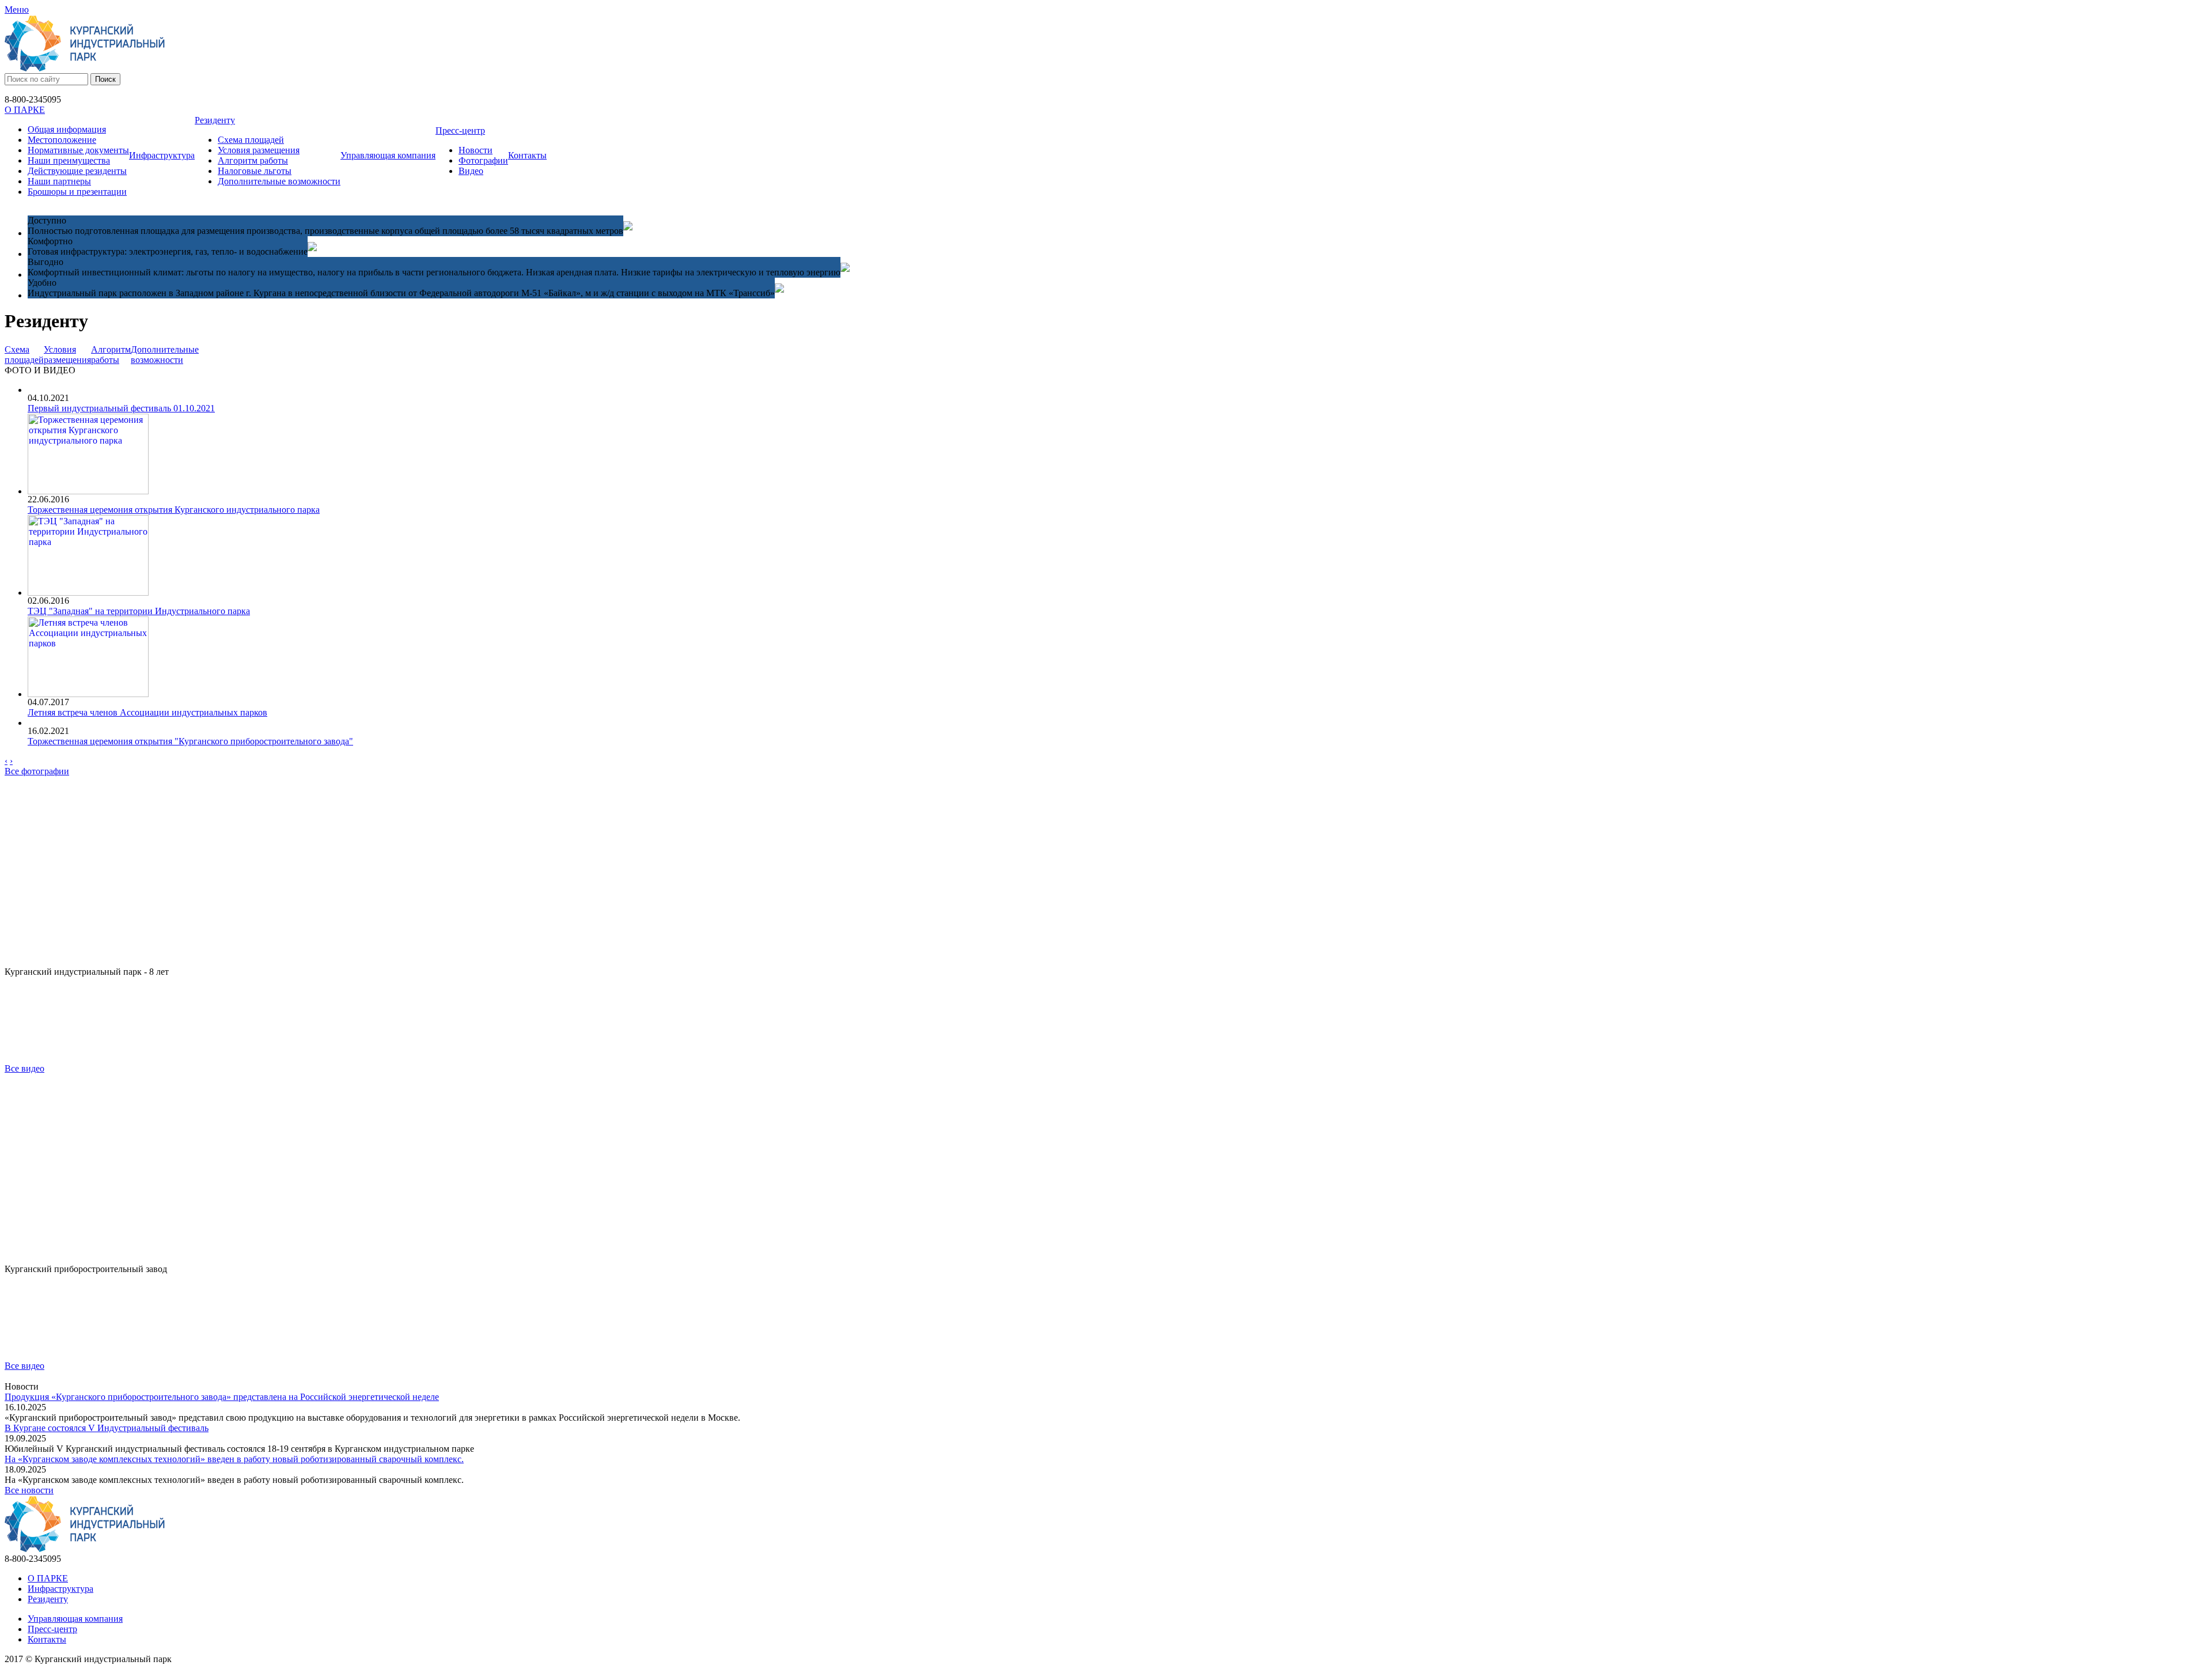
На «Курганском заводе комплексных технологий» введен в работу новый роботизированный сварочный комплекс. (234, 1459)
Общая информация (67, 129)
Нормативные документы (78, 150)
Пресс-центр (460, 130)
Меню (17, 10)
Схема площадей (251, 140)
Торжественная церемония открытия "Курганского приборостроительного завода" (190, 741)
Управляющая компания (388, 155)
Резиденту (215, 120)
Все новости (29, 1490)
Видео (471, 171)
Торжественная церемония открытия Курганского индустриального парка (174, 510)
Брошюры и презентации (77, 192)
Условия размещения (259, 150)
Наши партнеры (59, 181)
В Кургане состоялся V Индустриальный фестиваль (107, 1428)
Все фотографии (37, 771)
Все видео (24, 1068)
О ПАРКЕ (25, 110)
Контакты (527, 155)
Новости (476, 150)
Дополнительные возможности (279, 181)
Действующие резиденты (77, 171)
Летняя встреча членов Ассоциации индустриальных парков (147, 712)
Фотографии (483, 160)
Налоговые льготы (255, 171)
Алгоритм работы (253, 160)
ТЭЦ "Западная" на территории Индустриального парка (139, 611)
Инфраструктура (162, 155)
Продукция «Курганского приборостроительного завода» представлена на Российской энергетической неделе (222, 1397)
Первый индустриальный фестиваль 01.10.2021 (121, 408)
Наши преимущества (69, 160)
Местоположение (62, 140)
